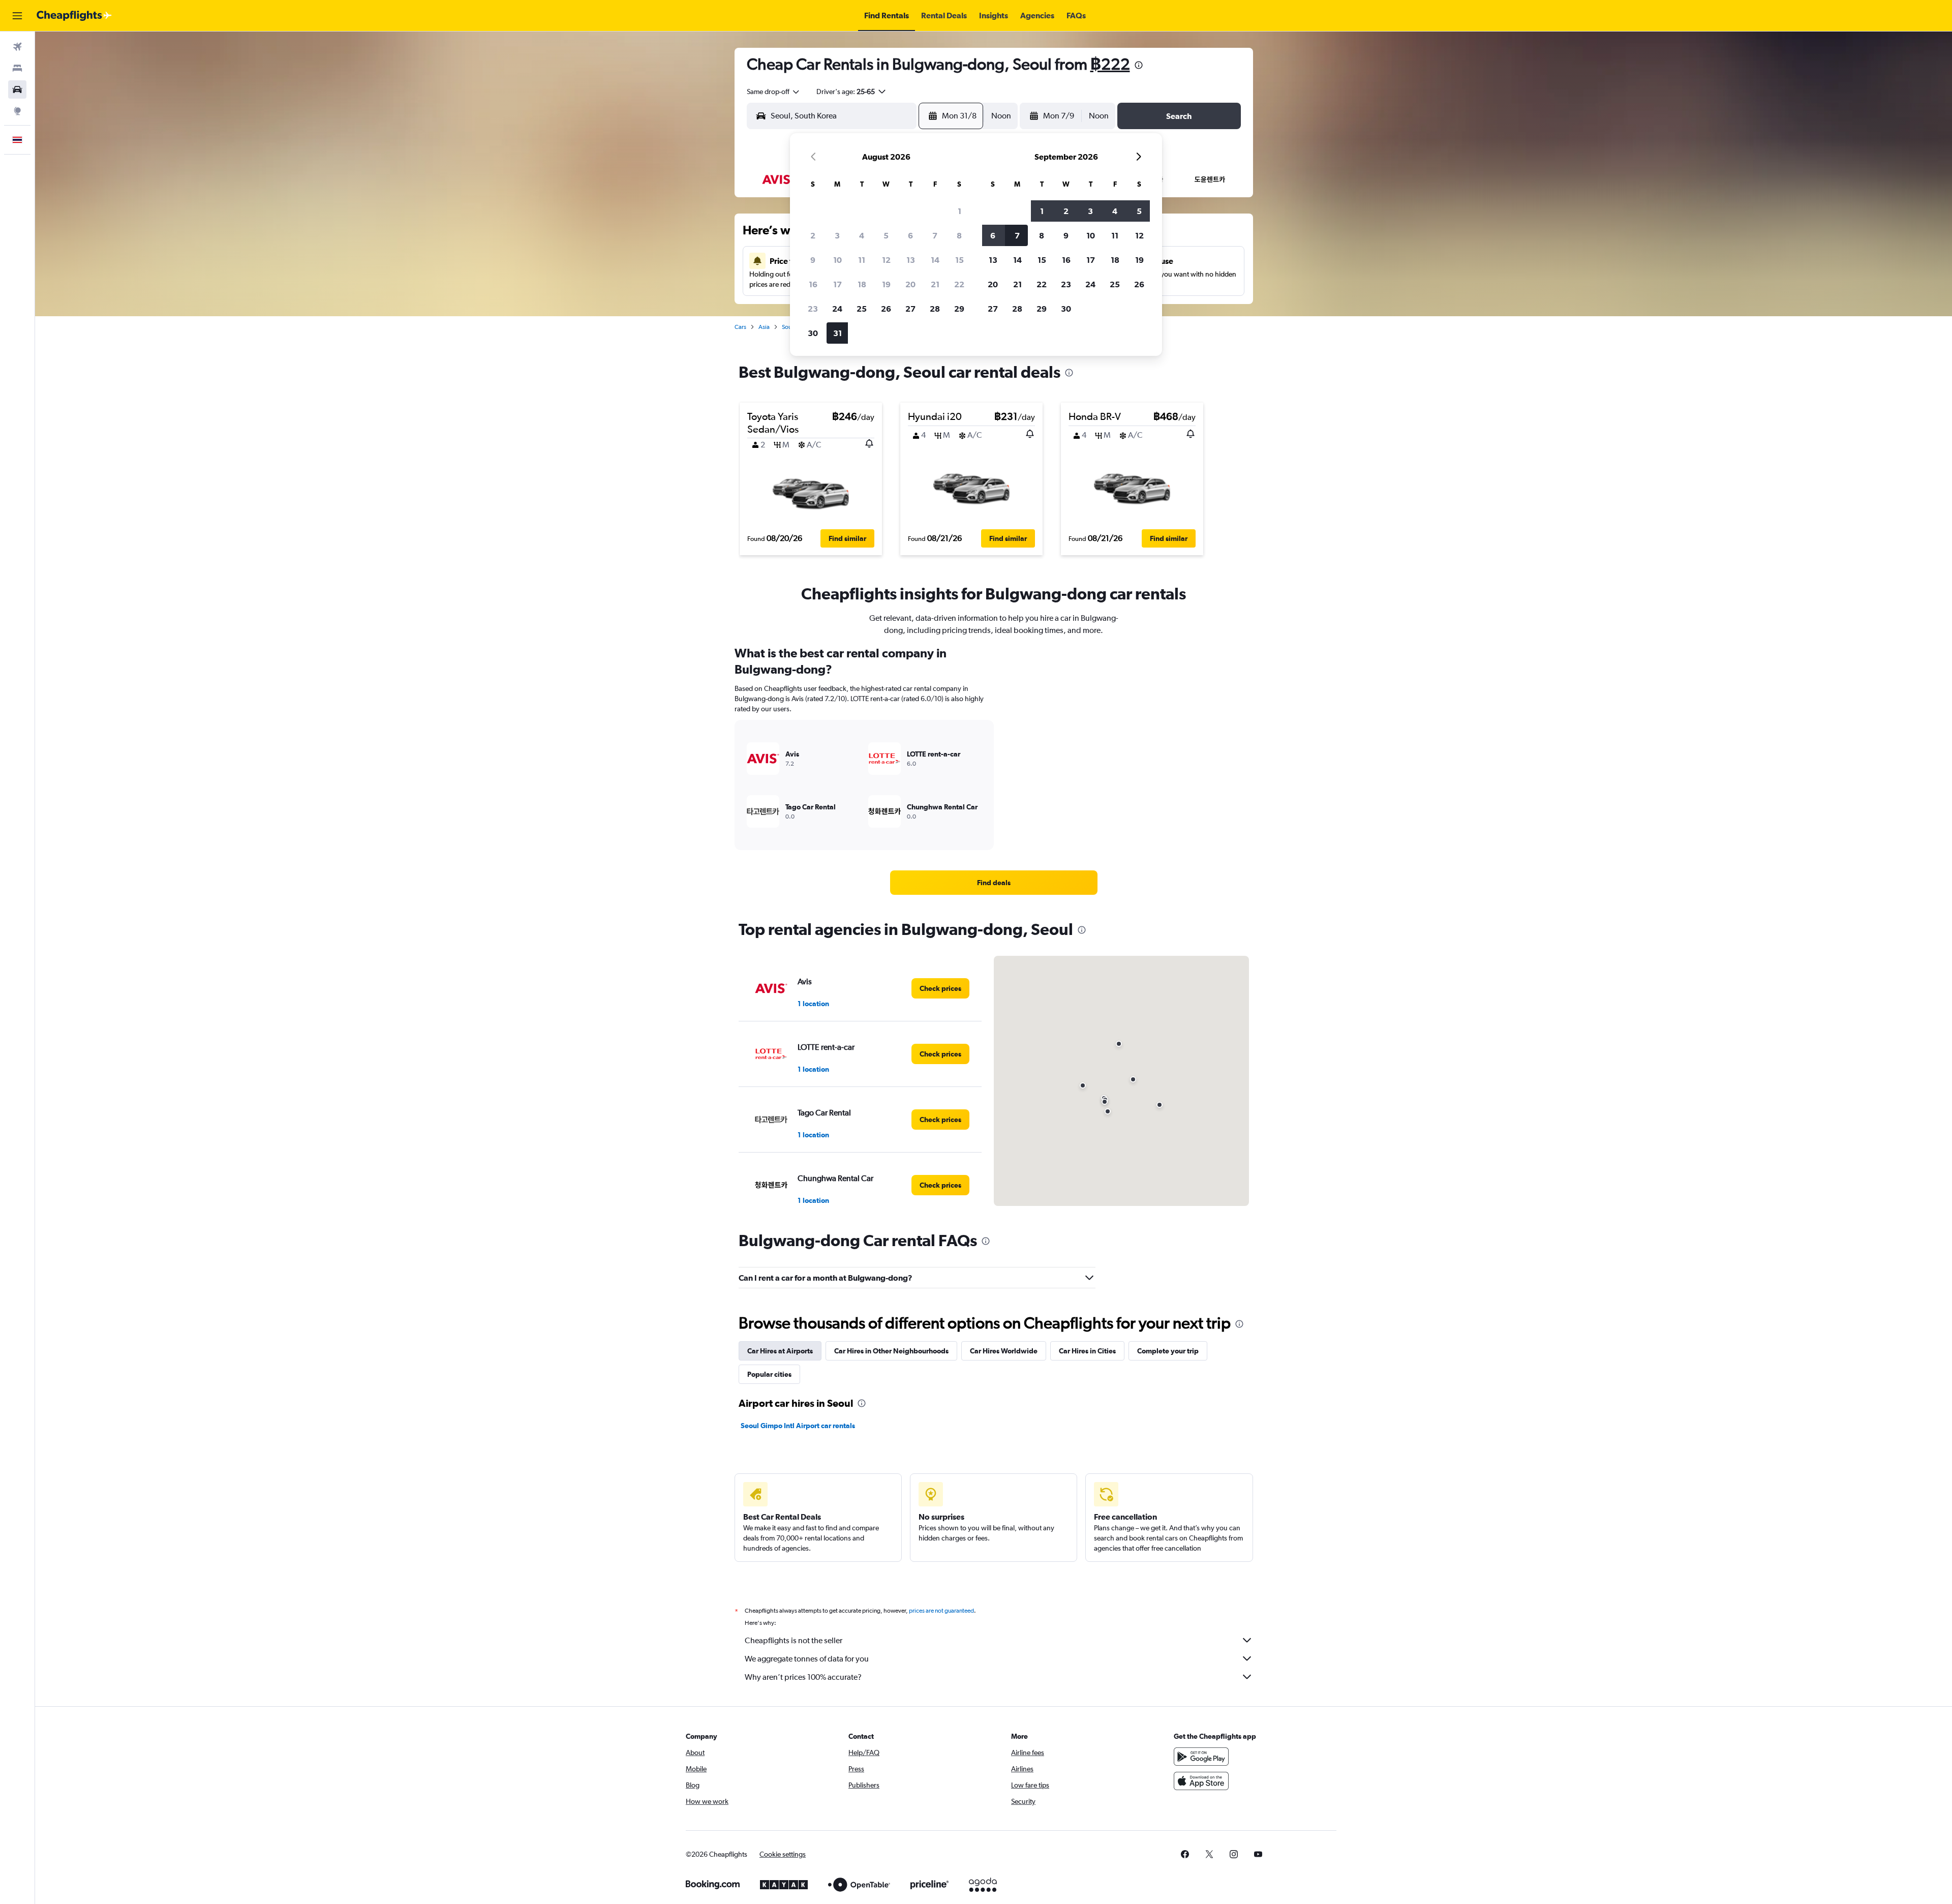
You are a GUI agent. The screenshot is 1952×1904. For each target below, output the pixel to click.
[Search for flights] (17, 47)
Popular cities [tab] (769, 1374)
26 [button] (886, 309)
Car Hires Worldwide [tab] (1004, 1351)
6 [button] (910, 235)
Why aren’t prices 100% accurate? (803, 1677)
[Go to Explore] (17, 111)
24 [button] (837, 309)
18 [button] (862, 284)
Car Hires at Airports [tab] (780, 1351)
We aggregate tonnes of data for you (807, 1659)
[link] (994, 883)
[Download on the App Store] (1201, 1781)
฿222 (1110, 64)
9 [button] (813, 260)
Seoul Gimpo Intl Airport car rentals (798, 1426)
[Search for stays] (17, 68)
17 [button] (837, 284)
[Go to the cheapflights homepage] (74, 16)
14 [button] (935, 260)
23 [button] (813, 309)
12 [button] (886, 260)
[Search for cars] (17, 89)
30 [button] (813, 333)
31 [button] (837, 333)
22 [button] (959, 284)
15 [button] (959, 260)
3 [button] (837, 235)
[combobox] (774, 92)
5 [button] (886, 235)
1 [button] (959, 211)
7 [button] (935, 235)
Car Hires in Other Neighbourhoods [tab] (891, 1351)
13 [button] (911, 260)
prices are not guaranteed (941, 1611)
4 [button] (862, 235)
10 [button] (837, 260)
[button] (17, 16)
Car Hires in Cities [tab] (1087, 1351)
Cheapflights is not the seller (794, 1640)
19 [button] (886, 284)
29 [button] (959, 309)
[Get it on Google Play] (1201, 1757)
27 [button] (910, 309)
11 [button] (862, 260)
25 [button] (862, 309)
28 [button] (935, 309)
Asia (764, 327)
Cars (740, 327)
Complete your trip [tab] (1168, 1351)
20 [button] (910, 284)
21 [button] (935, 284)
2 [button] (813, 235)
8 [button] (959, 235)
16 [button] (813, 284)
